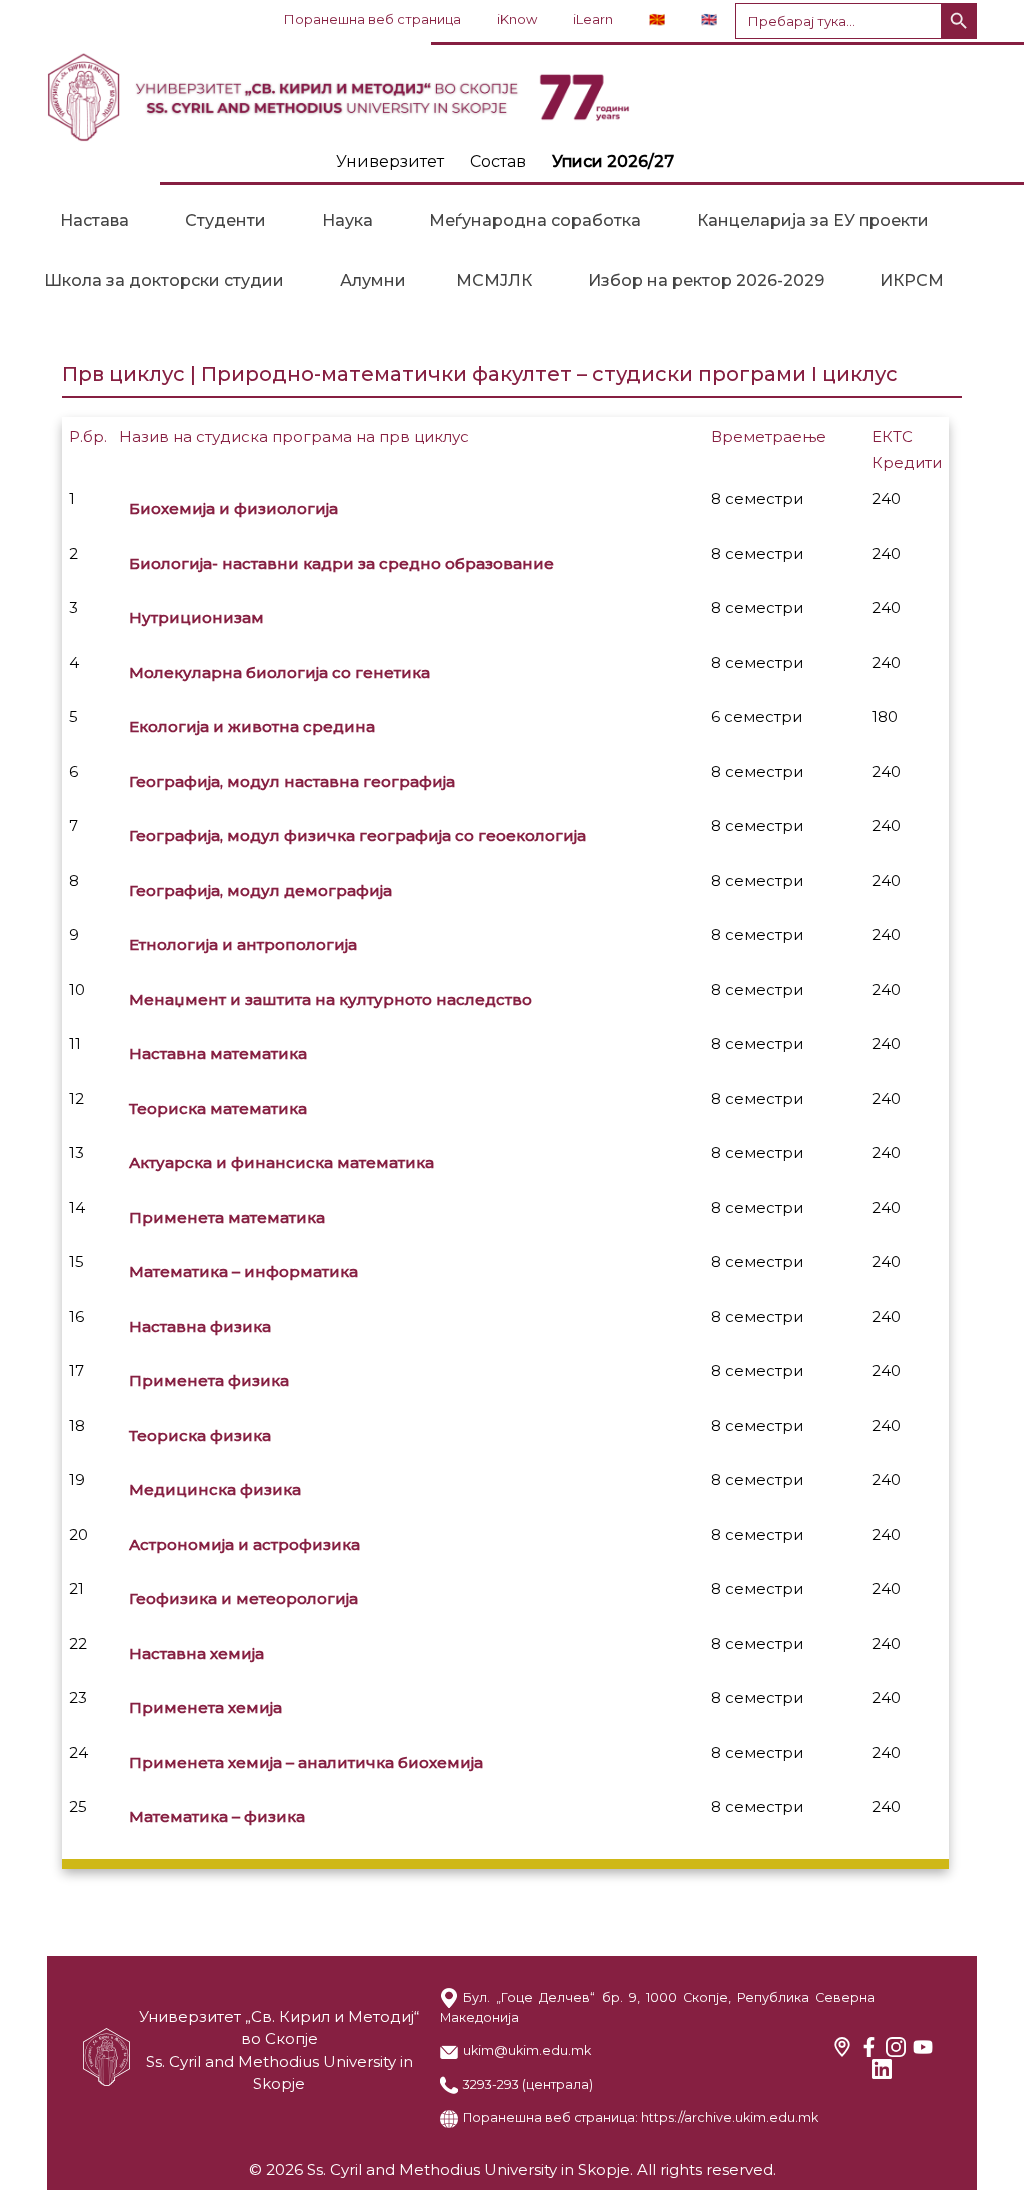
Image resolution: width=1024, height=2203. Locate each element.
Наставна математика (218, 1053)
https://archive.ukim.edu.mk (729, 2117)
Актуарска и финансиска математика (281, 1162)
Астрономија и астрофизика (244, 1544)
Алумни (373, 280)
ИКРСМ (912, 280)
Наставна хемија (196, 1653)
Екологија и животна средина (252, 726)
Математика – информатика (243, 1271)
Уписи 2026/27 (613, 161)
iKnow (517, 19)
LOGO (512, 97)
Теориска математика (218, 1108)
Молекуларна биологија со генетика (279, 672)
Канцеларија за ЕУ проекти (813, 220)
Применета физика (209, 1380)
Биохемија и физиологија (233, 508)
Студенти (225, 220)
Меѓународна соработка (535, 220)
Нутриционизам (196, 617)
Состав (498, 161)
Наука (347, 220)
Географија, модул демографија (260, 890)
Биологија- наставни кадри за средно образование (341, 563)
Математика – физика (217, 1816)
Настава (94, 220)
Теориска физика (200, 1435)
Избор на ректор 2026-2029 (706, 280)
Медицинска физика (215, 1489)
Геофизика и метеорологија (243, 1598)
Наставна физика (200, 1326)
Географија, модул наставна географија (292, 781)
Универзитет (390, 161)
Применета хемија (205, 1707)
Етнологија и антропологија (243, 944)
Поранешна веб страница (372, 19)
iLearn (593, 19)
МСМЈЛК (494, 280)
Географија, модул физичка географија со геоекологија (357, 835)
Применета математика (227, 1217)
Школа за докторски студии (164, 280)
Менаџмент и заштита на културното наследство (330, 999)
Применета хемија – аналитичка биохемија (306, 1762)
